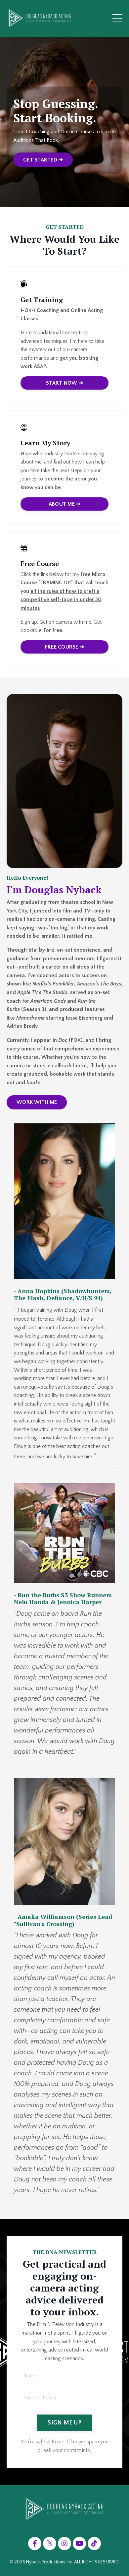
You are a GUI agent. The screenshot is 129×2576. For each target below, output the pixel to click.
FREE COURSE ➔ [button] (64, 647)
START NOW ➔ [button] (64, 383)
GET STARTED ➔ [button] (43, 160)
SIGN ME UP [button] (64, 2423)
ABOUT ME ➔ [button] (65, 504)
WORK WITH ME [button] (37, 1102)
